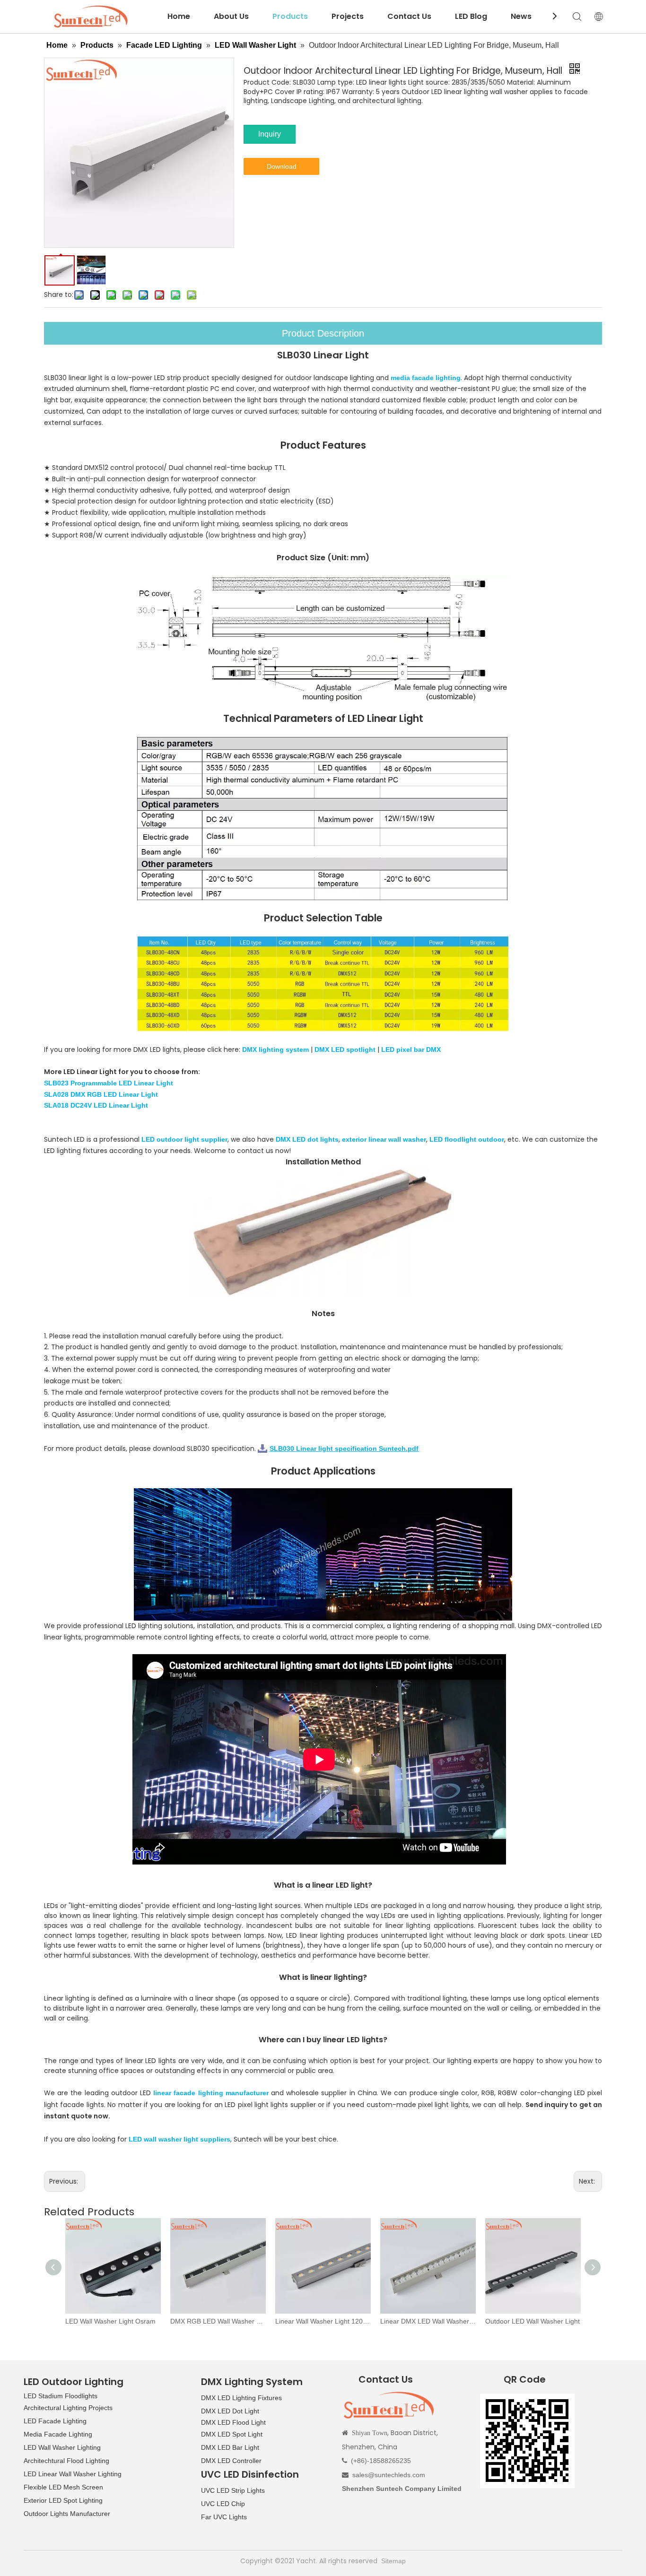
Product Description (323, 333)
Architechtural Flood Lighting (66, 2461)
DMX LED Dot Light (230, 2411)
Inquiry (270, 134)
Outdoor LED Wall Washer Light (428, 2321)
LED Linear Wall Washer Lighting (73, 2474)
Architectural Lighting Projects (68, 2408)
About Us (231, 16)
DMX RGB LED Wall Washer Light (113, 2321)
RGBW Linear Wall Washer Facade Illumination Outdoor (533, 2321)
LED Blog (471, 16)
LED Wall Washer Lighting (62, 2447)
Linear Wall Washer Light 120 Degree (218, 2321)
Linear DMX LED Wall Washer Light (323, 2321)
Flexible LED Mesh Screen (63, 2487)
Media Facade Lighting (58, 2434)
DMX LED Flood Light (233, 2422)
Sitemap (393, 2561)
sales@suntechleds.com (389, 2475)
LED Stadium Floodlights (61, 2396)
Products (290, 16)
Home (179, 16)
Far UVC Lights (224, 2517)
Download (282, 166)
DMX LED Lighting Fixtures (241, 2398)
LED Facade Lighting (55, 2421)
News (521, 16)
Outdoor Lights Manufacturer (67, 2514)
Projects (348, 16)
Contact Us (409, 16)
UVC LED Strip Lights (233, 2490)
